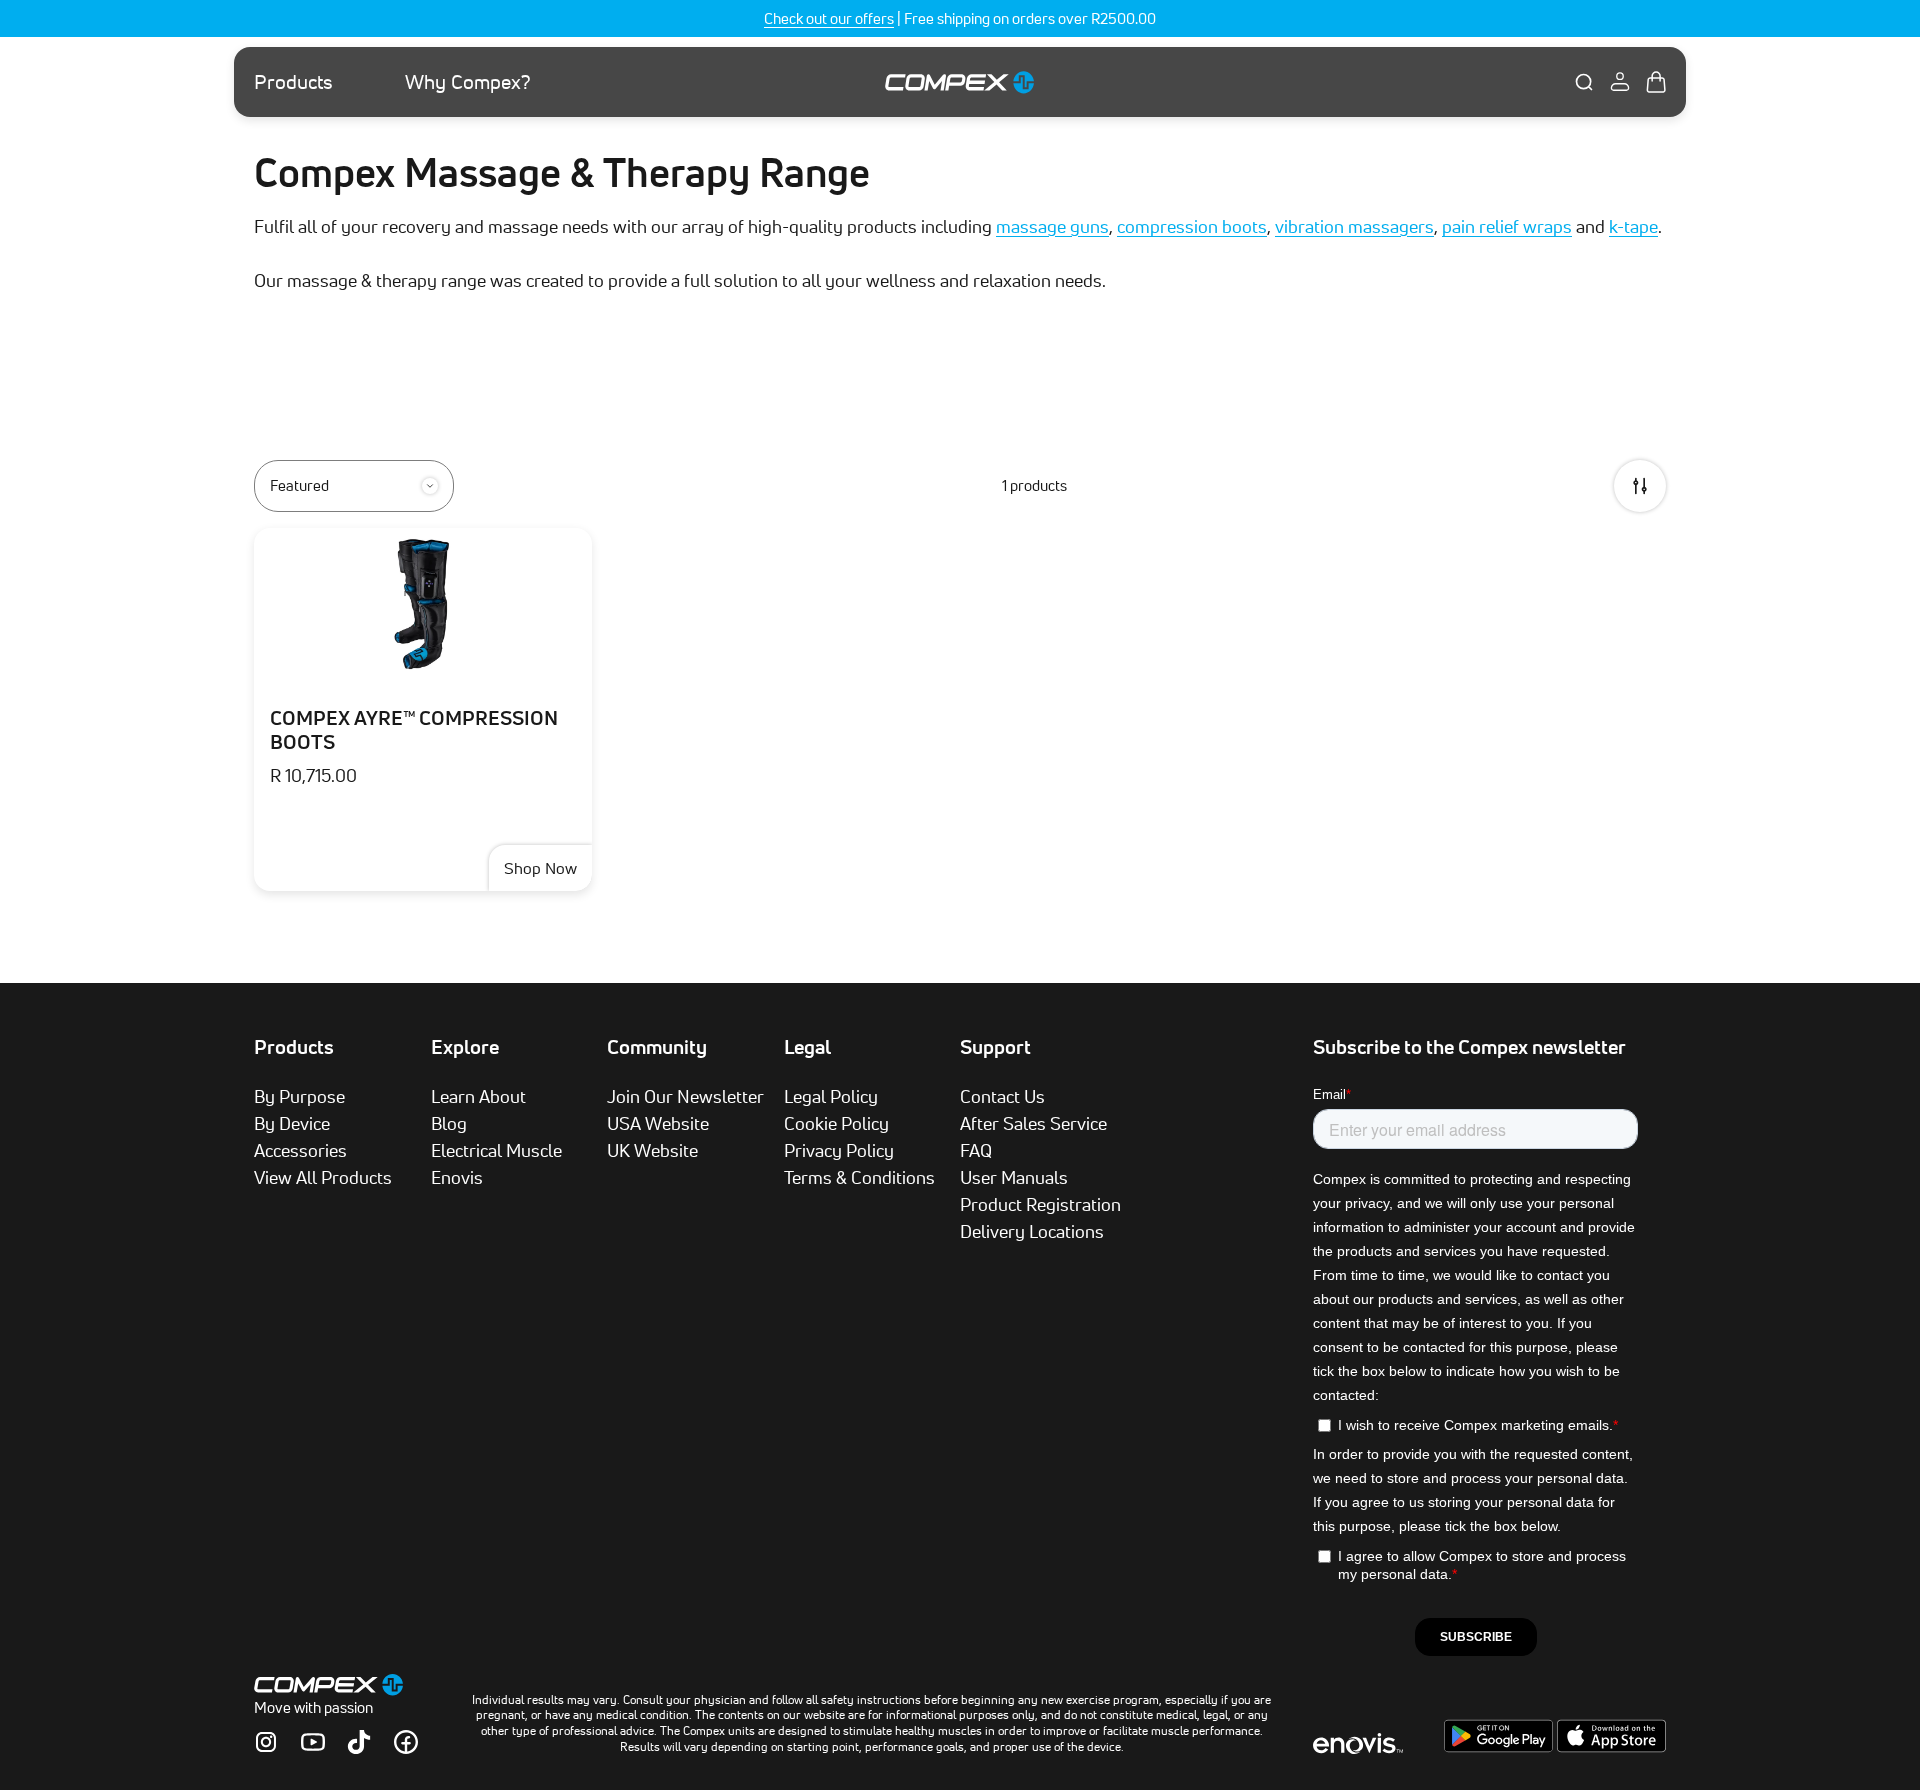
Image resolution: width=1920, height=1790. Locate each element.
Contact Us (1002, 1096)
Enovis (457, 1177)
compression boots (1192, 226)
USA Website (658, 1123)
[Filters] (1640, 486)
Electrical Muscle (496, 1150)
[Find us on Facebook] (406, 1742)
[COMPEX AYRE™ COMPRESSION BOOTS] (423, 603)
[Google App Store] (1500, 1747)
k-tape (1633, 226)
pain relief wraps (1507, 226)
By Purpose (299, 1096)
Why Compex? (468, 82)
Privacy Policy (839, 1150)
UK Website (652, 1150)
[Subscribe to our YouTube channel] (313, 1742)
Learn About (478, 1096)
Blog (449, 1123)
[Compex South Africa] (960, 81)
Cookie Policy (836, 1123)
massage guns (1052, 226)
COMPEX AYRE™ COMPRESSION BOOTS (414, 730)
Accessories (300, 1150)
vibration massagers (1354, 226)
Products (293, 82)
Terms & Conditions (859, 1177)
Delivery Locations (1032, 1231)
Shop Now (540, 868)
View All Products (323, 1177)
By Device (292, 1123)
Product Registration (1040, 1204)
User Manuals (1014, 1177)
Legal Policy (831, 1096)
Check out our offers (829, 18)
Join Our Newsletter (685, 1096)
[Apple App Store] (1611, 1747)
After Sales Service (1033, 1123)
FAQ (976, 1150)
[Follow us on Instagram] (266, 1742)
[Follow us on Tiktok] (359, 1742)
